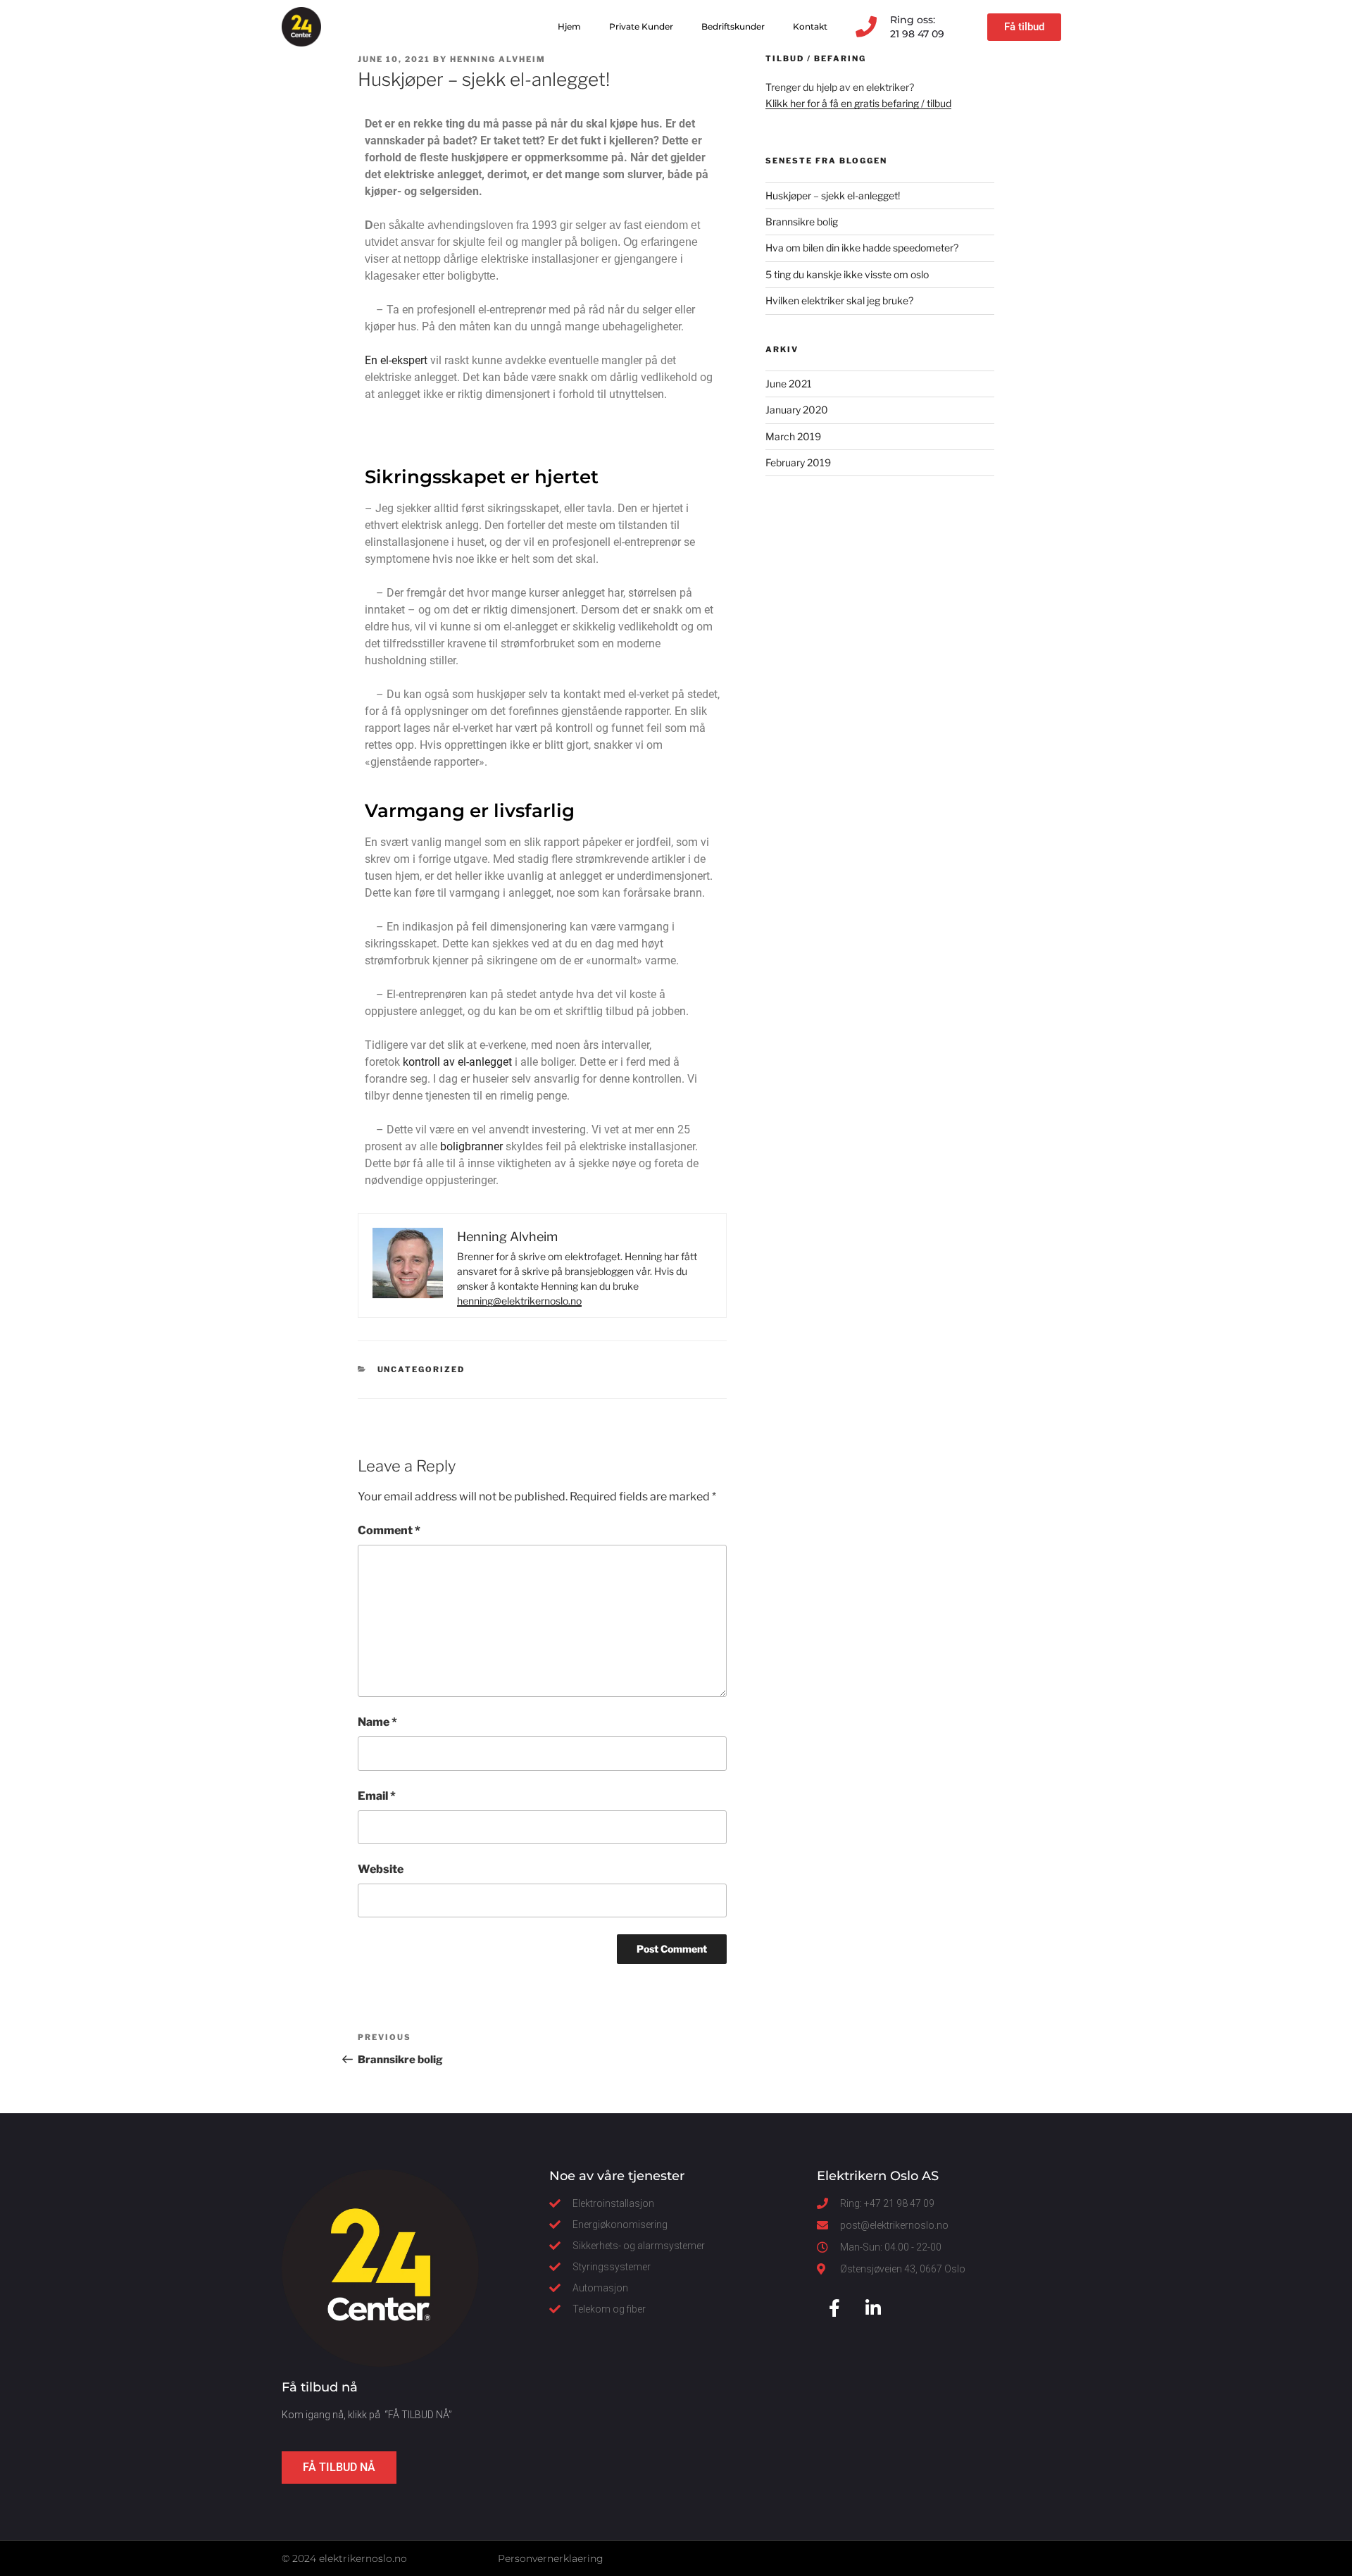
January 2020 (797, 410)
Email (377, 1796)
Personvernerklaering (551, 2558)
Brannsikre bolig (802, 222)
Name (377, 1722)
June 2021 (789, 384)
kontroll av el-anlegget (457, 1062)
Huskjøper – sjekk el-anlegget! (833, 195)
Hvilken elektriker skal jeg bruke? (839, 300)
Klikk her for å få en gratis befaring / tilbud (858, 103)
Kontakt (810, 26)
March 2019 (793, 436)
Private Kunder (641, 26)
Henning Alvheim (498, 59)
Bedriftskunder (733, 26)
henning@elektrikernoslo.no (519, 1301)
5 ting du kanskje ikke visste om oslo (847, 274)
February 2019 (798, 462)
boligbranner (473, 1146)
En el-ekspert (396, 360)
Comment (389, 1530)
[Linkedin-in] (873, 2308)
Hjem (569, 26)
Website (381, 1869)
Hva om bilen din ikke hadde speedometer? (862, 248)
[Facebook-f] (834, 2308)
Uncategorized (421, 1369)
